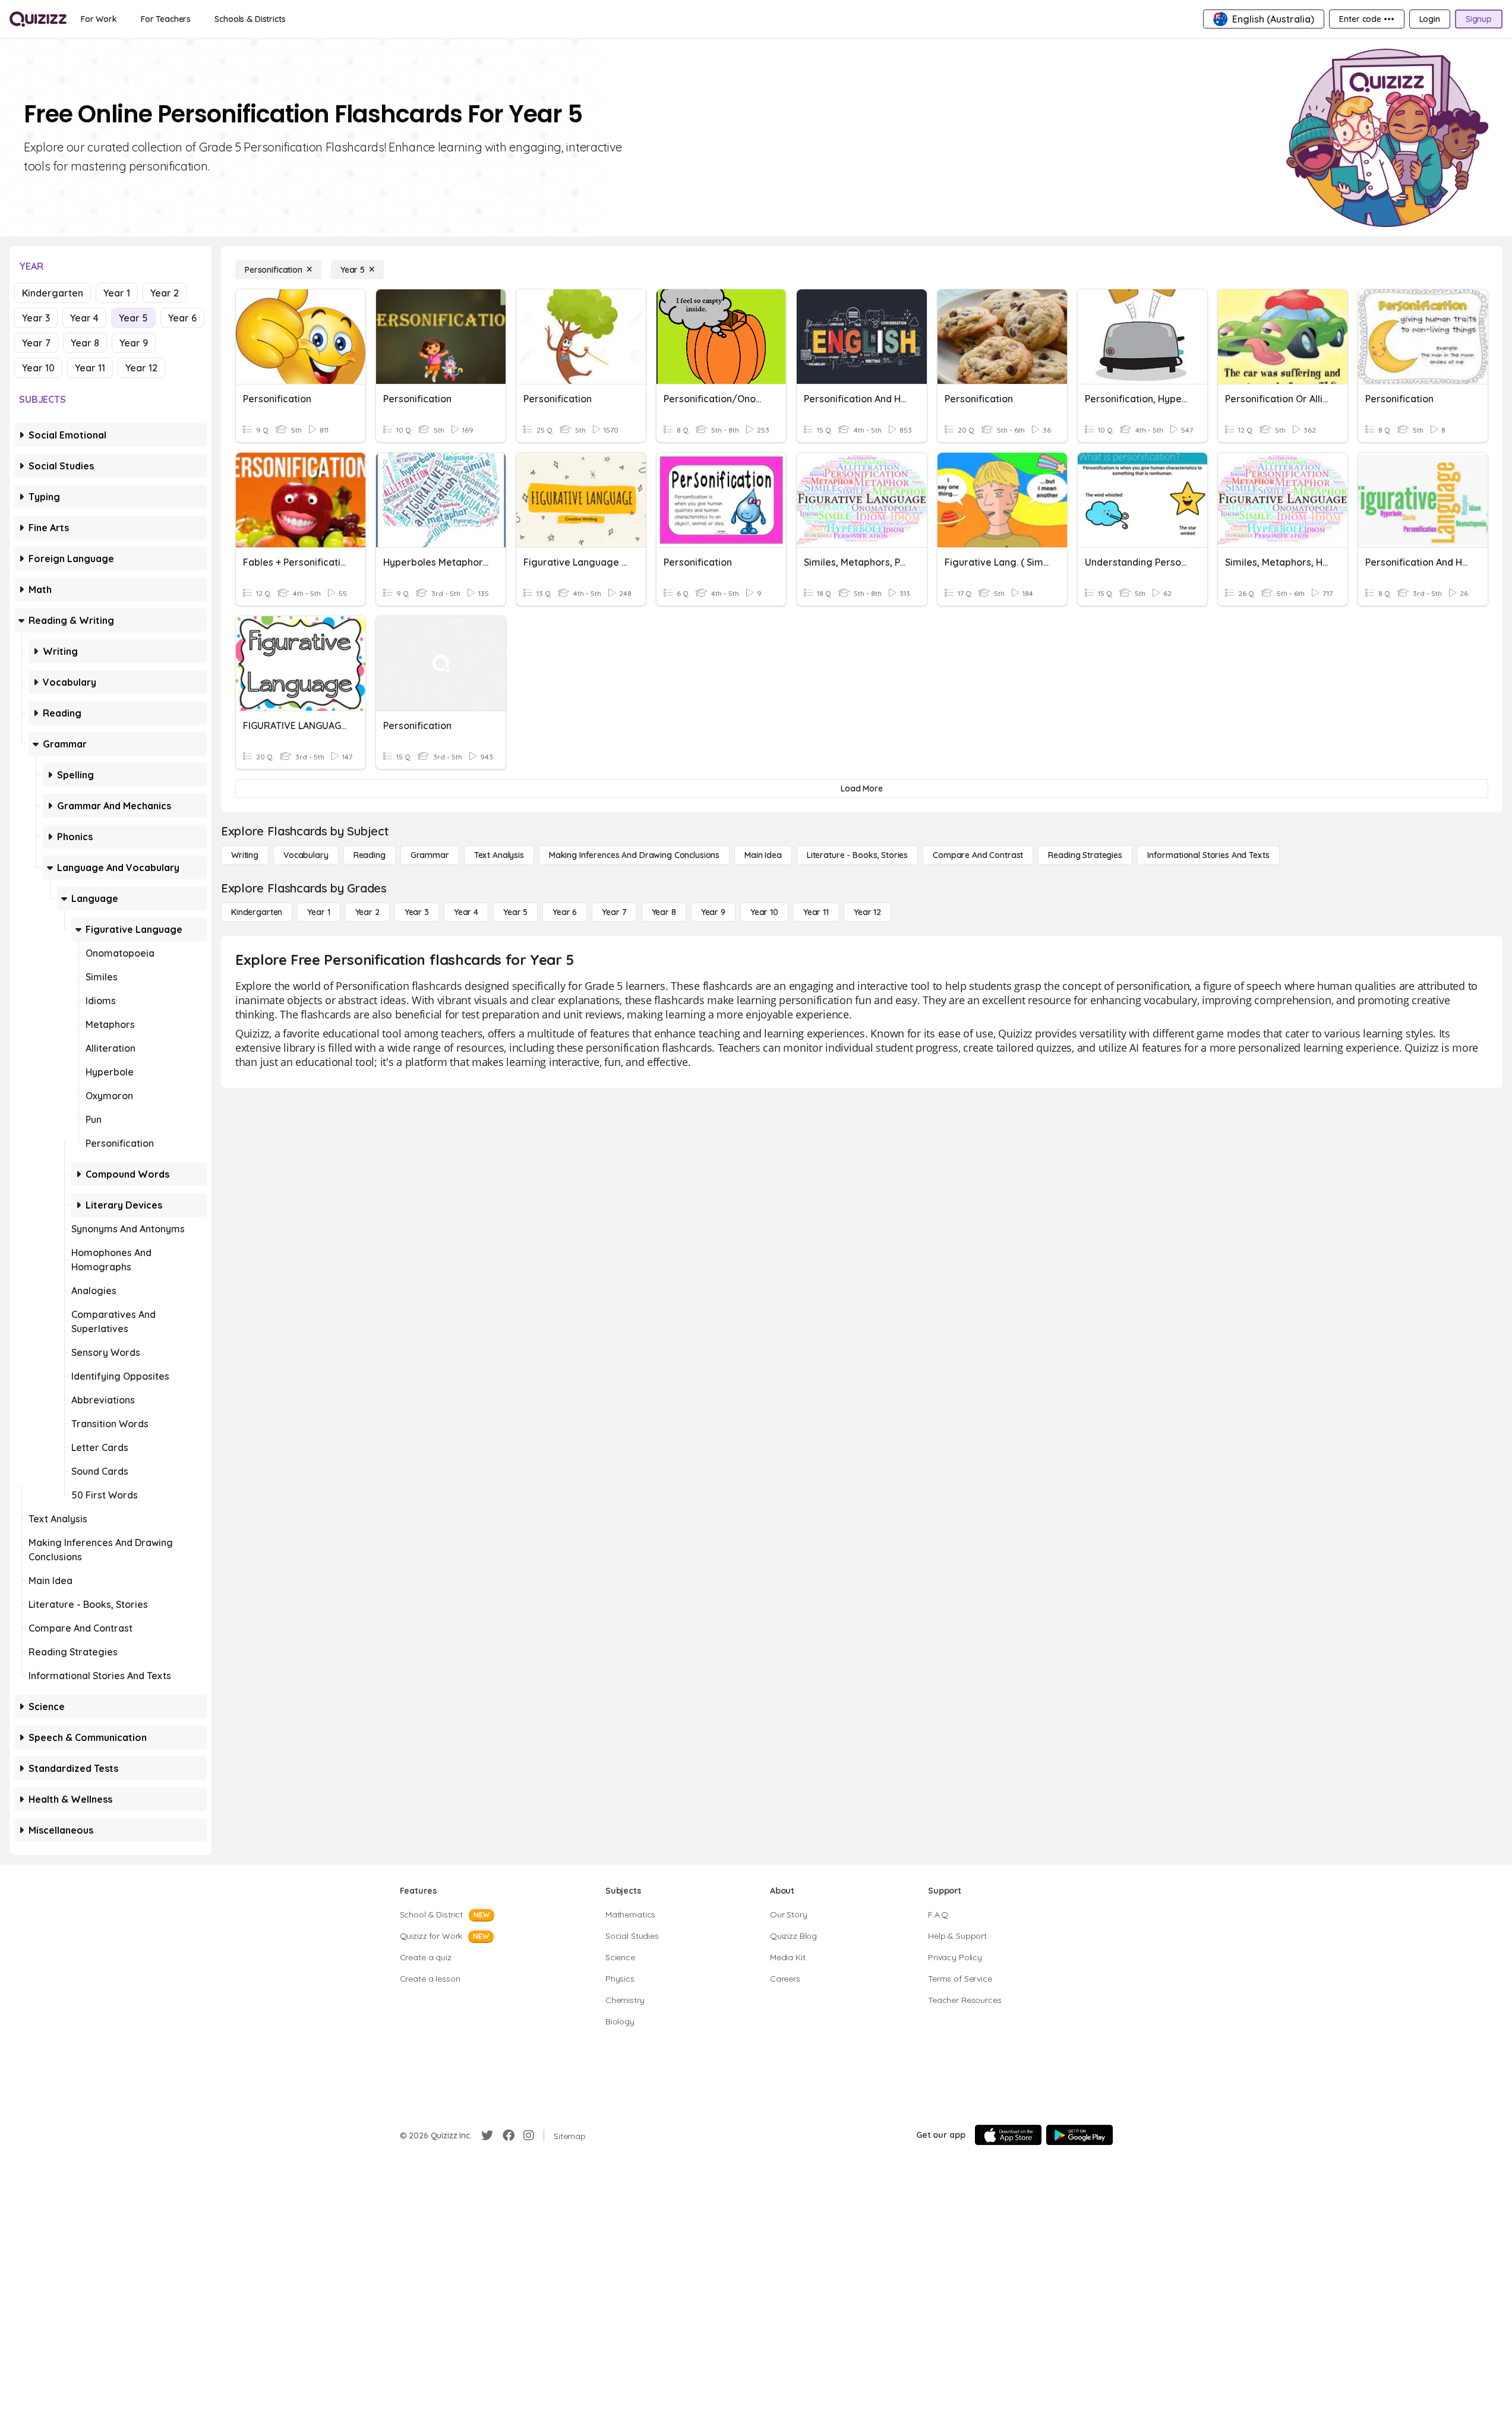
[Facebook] (509, 2135)
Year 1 (117, 293)
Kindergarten (53, 293)
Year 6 (182, 318)
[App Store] (1008, 2135)
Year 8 (85, 343)
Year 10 (38, 368)
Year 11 (90, 368)
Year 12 (141, 368)
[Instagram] (529, 2135)
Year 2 (165, 293)
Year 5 (133, 318)
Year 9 (134, 343)
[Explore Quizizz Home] (38, 19)
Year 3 (36, 318)
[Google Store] (1079, 2135)
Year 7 (36, 343)
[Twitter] (487, 2135)
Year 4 (84, 318)
